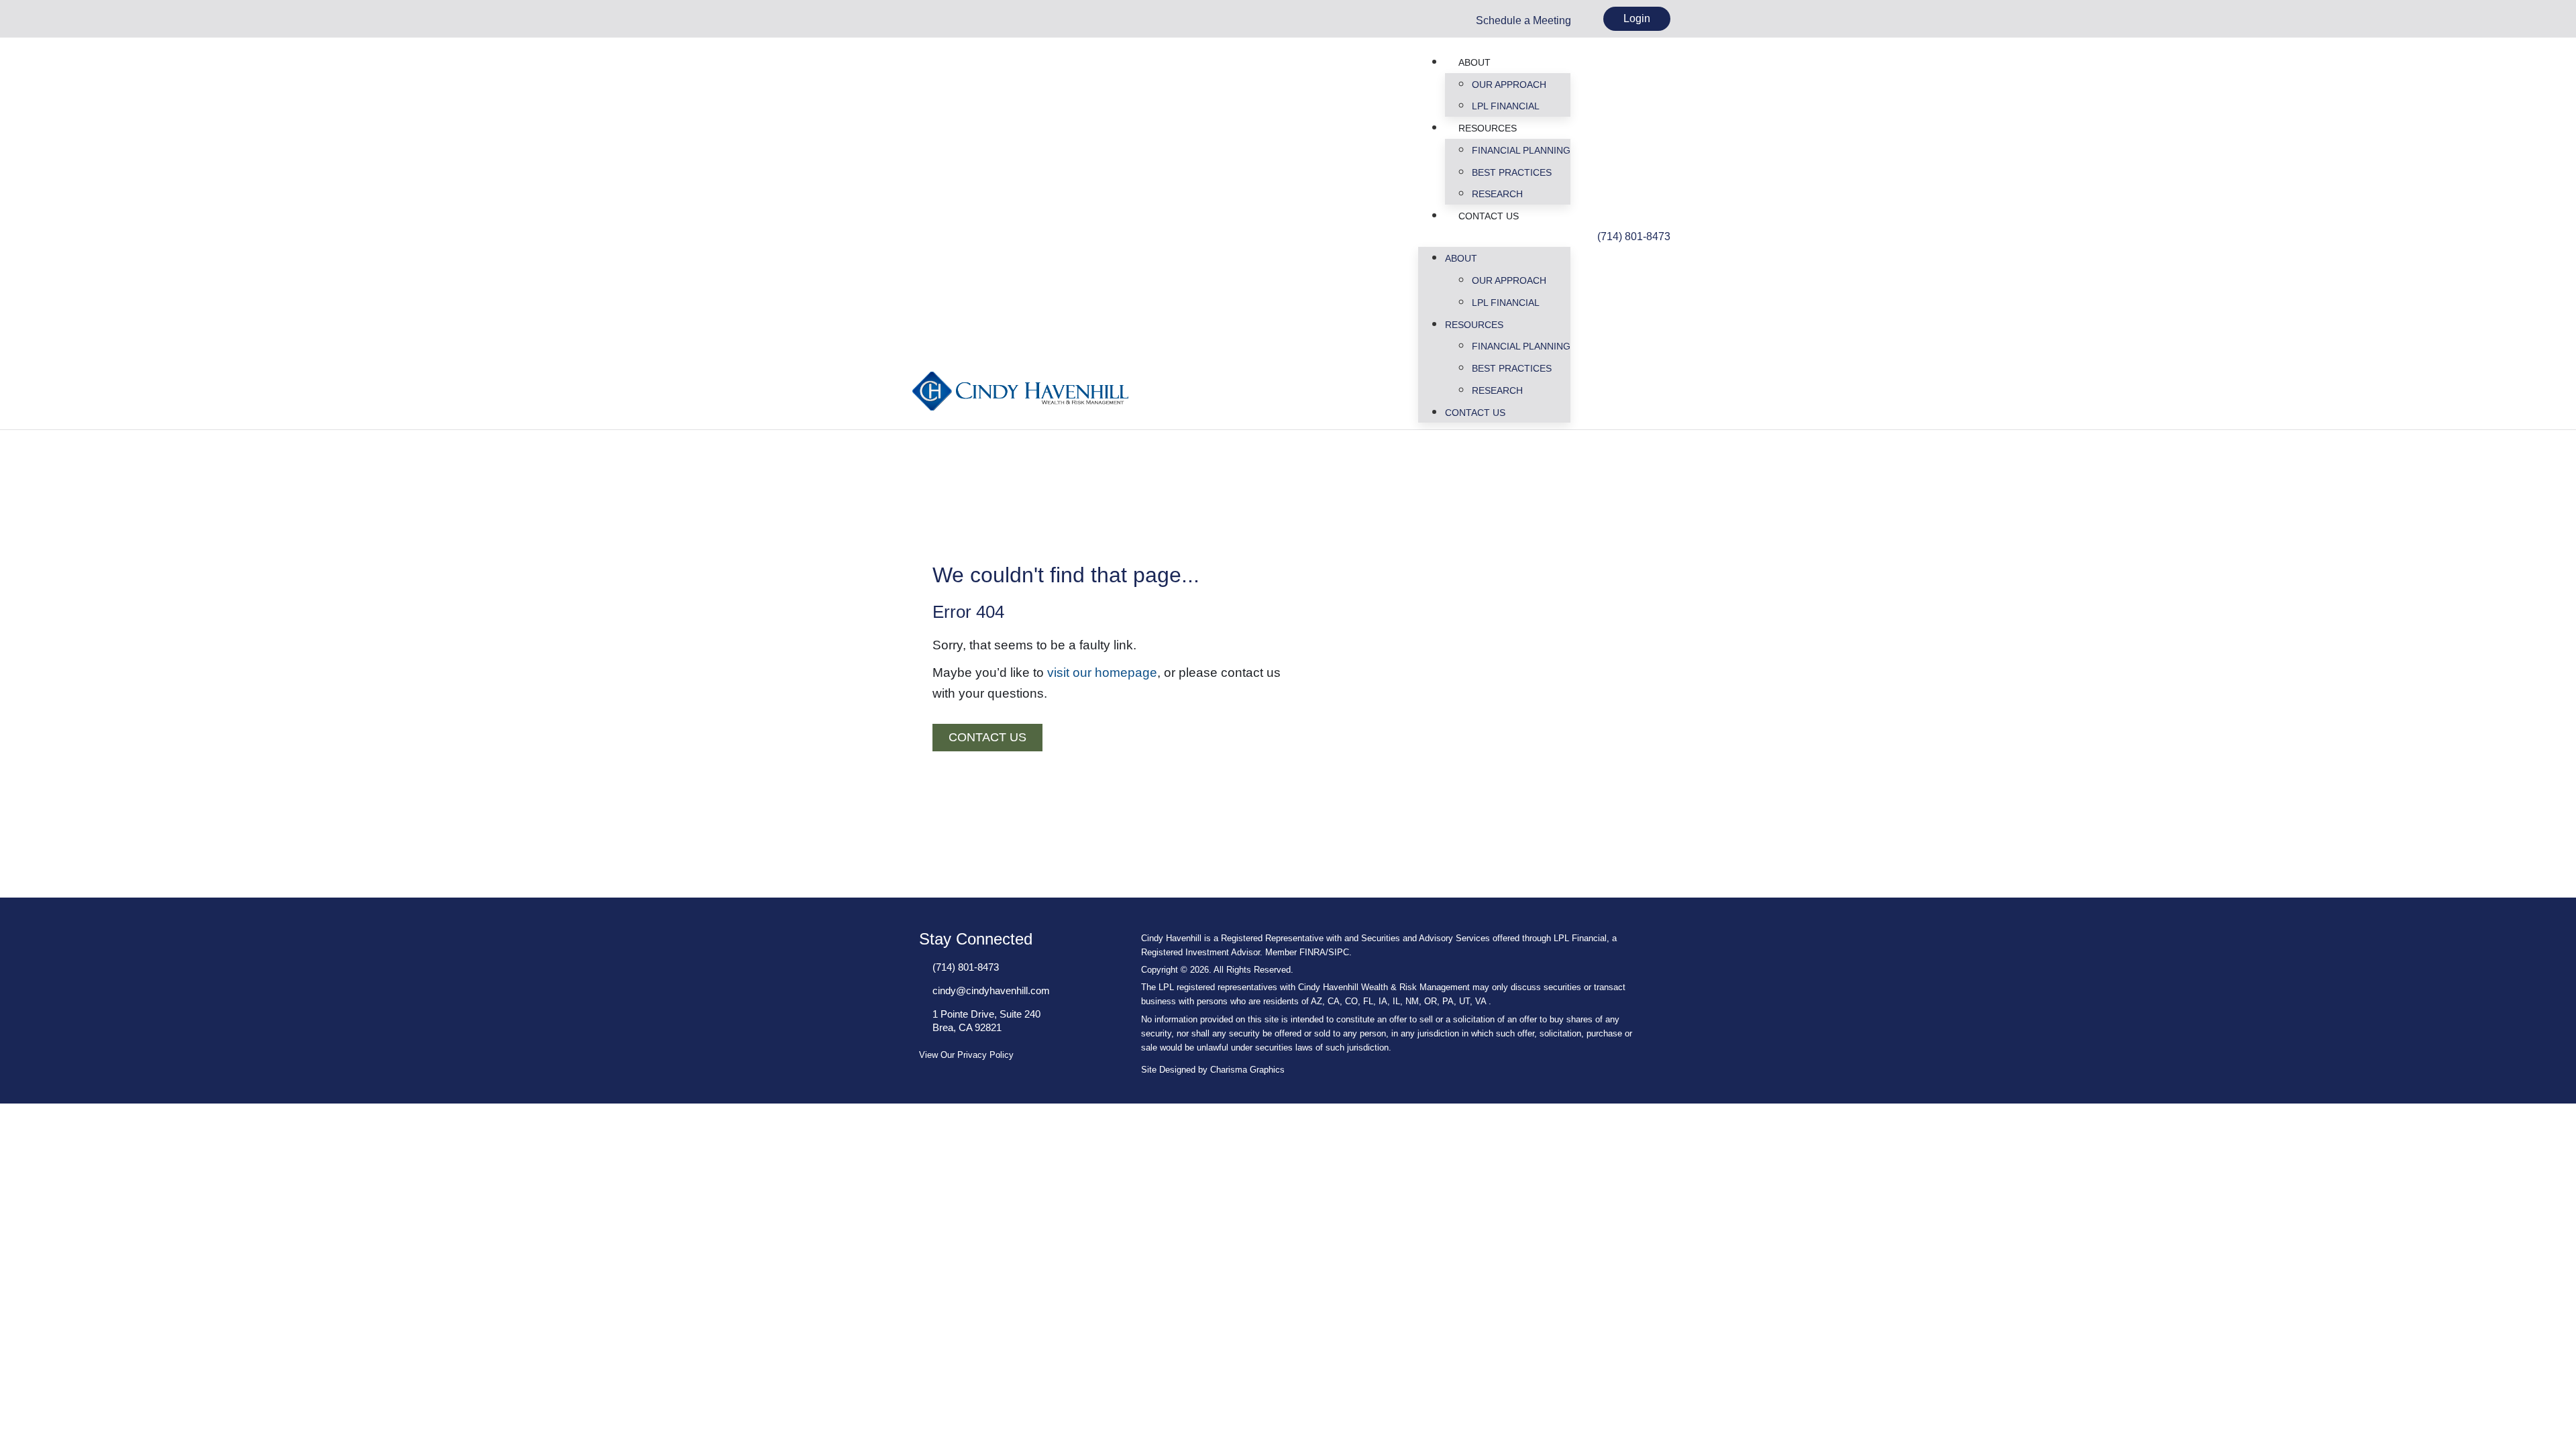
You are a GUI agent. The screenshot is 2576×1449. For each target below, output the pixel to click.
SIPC (1339, 952)
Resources (1488, 128)
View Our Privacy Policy (966, 1055)
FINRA (1312, 952)
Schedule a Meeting (1523, 20)
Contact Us (1489, 216)
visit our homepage (1102, 673)
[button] (1494, 237)
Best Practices (1512, 172)
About (1474, 62)
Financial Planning (1521, 150)
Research (1497, 194)
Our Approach (1509, 85)
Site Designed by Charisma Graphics (1213, 1070)
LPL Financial (1506, 106)
